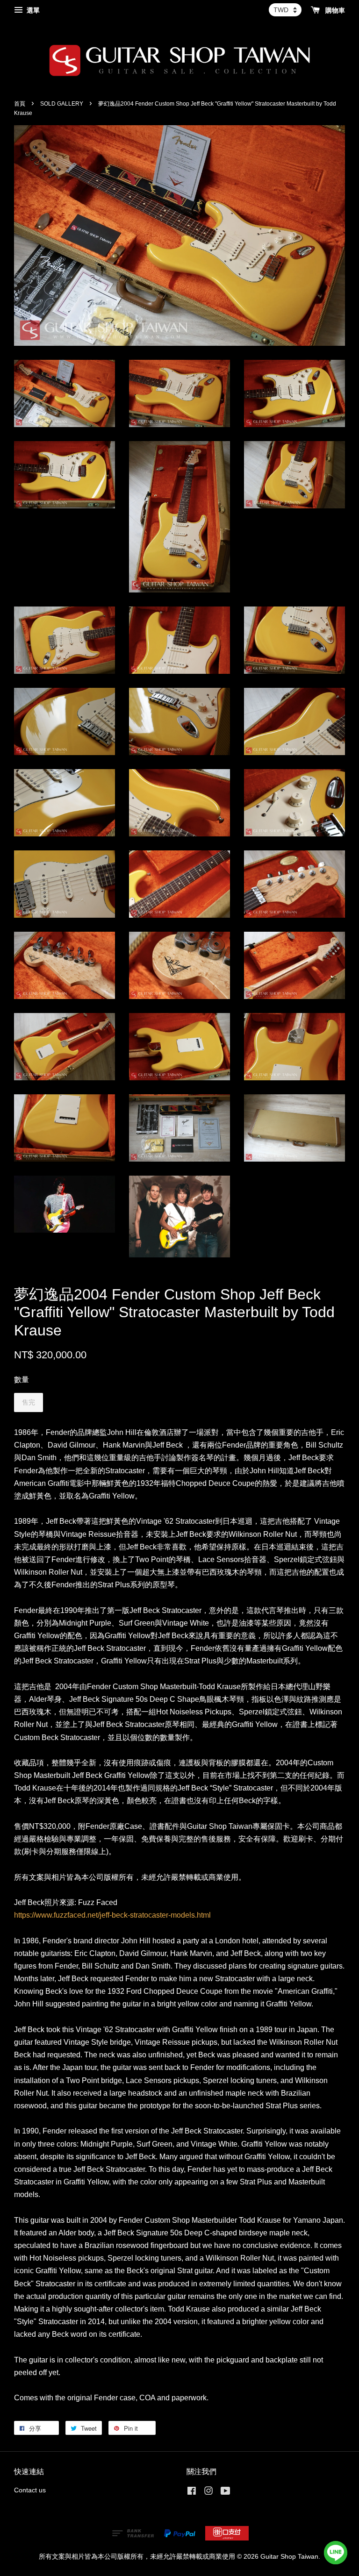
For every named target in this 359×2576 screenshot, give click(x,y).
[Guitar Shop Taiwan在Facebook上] (192, 2493)
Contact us (30, 2490)
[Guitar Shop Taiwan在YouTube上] (226, 2493)
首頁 (20, 104)
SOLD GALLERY (62, 104)
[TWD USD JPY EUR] (285, 10)
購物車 (334, 10)
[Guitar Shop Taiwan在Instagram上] (208, 2493)
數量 (22, 1380)
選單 (32, 10)
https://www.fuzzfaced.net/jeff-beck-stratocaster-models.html (112, 1915)
